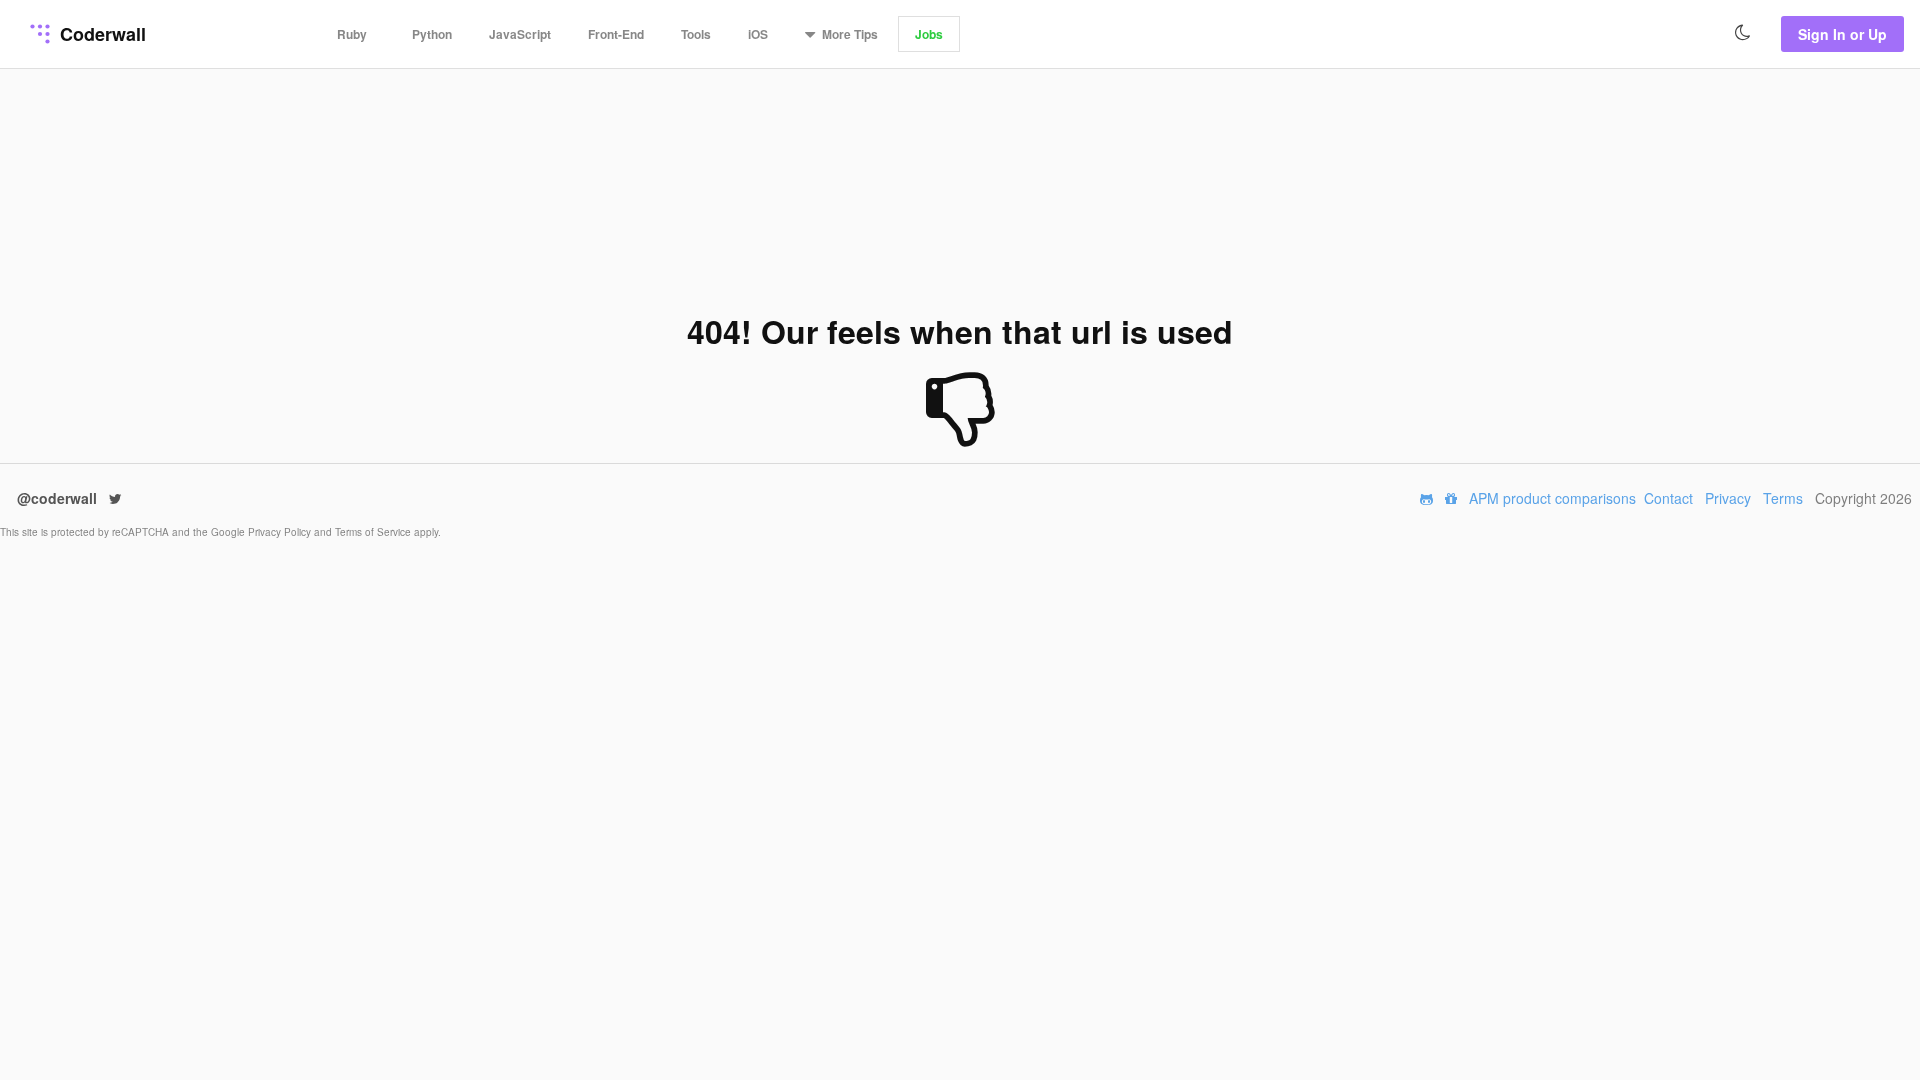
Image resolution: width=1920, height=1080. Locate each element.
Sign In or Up (1842, 34)
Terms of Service (374, 532)
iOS (758, 34)
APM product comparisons (1552, 498)
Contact (1668, 498)
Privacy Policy (281, 532)
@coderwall (59, 498)
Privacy (1728, 498)
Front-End (616, 34)
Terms (1783, 498)
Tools (696, 34)
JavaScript (520, 34)
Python (432, 34)
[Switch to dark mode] (1743, 33)
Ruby (352, 34)
